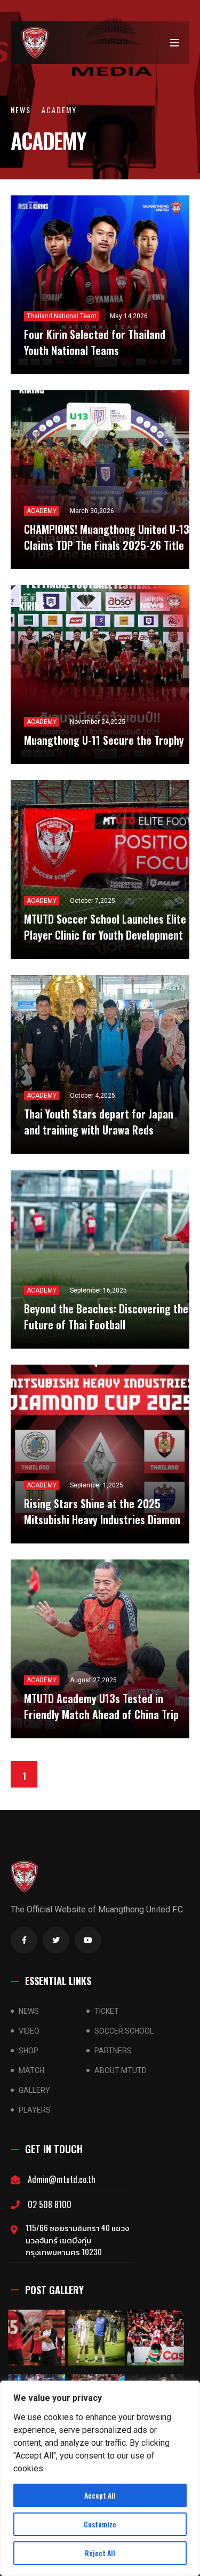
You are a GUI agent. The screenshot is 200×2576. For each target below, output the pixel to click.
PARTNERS (113, 2051)
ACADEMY (59, 110)
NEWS (21, 110)
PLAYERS (35, 2110)
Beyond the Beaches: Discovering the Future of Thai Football (106, 1317)
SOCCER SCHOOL (124, 2031)
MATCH (31, 2070)
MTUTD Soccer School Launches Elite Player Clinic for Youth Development (105, 927)
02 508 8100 (50, 2204)
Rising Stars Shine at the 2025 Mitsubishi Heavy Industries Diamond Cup (105, 1519)
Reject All (100, 2553)
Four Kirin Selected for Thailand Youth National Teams (95, 342)
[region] (100, 2478)
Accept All (100, 2495)
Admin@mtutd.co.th (62, 2179)
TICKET (107, 2011)
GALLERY (34, 2090)
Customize (100, 2524)
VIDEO (29, 2031)
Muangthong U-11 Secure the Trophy (104, 740)
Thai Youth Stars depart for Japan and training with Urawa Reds (99, 1122)
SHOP (29, 2051)
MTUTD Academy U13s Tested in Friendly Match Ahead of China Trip (101, 1706)
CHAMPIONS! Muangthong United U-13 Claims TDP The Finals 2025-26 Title (107, 537)
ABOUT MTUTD (121, 2070)
